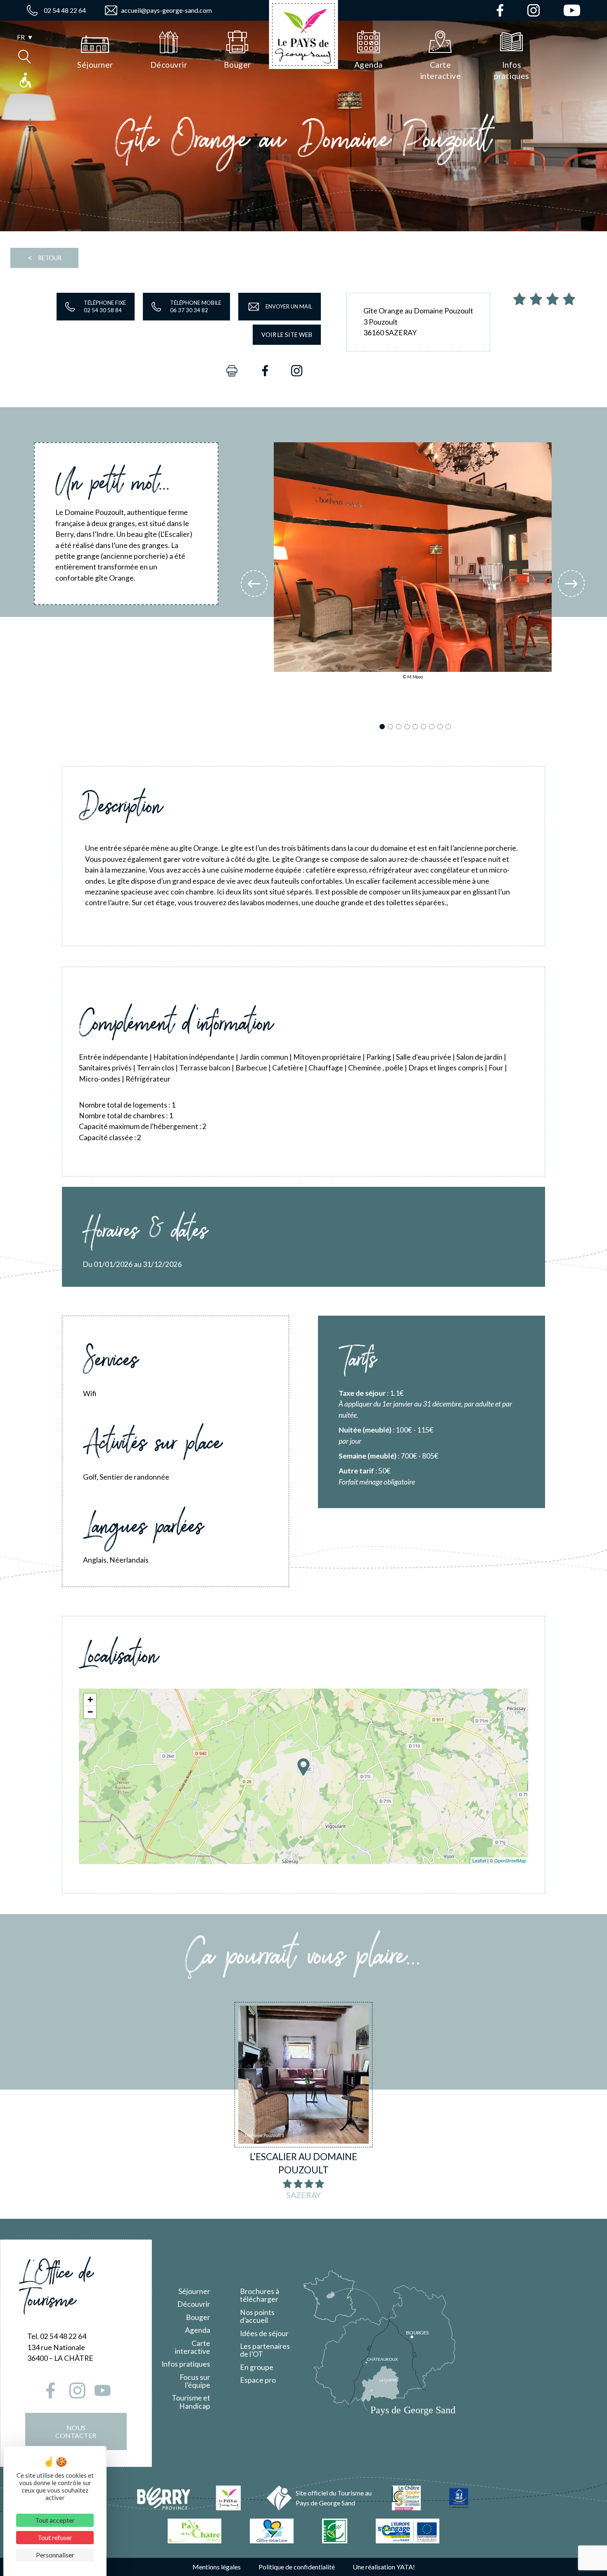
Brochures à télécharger (260, 2295)
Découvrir (194, 2304)
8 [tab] (441, 727)
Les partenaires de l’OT (265, 2350)
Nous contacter (76, 2431)
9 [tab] (449, 727)
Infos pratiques (186, 2364)
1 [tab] (383, 727)
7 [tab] (433, 727)
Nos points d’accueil (257, 2316)
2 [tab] (392, 727)
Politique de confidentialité (297, 2567)
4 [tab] (408, 727)
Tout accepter (55, 2520)
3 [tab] (400, 727)
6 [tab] (425, 727)
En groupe (257, 2367)
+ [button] (90, 1700)
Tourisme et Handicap (191, 2402)
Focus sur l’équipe (195, 2381)
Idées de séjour (264, 2333)
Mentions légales (217, 2567)
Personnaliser (55, 2555)
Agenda (198, 2330)
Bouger (198, 2317)
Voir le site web (287, 335)
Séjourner (194, 2291)
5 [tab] (416, 727)
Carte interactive (192, 2347)
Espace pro (258, 2380)
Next (571, 584)
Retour (44, 258)
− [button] (90, 1712)
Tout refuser (55, 2537)
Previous (254, 584)
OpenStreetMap (510, 1860)
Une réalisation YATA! (384, 2567)
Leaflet (479, 1860)
